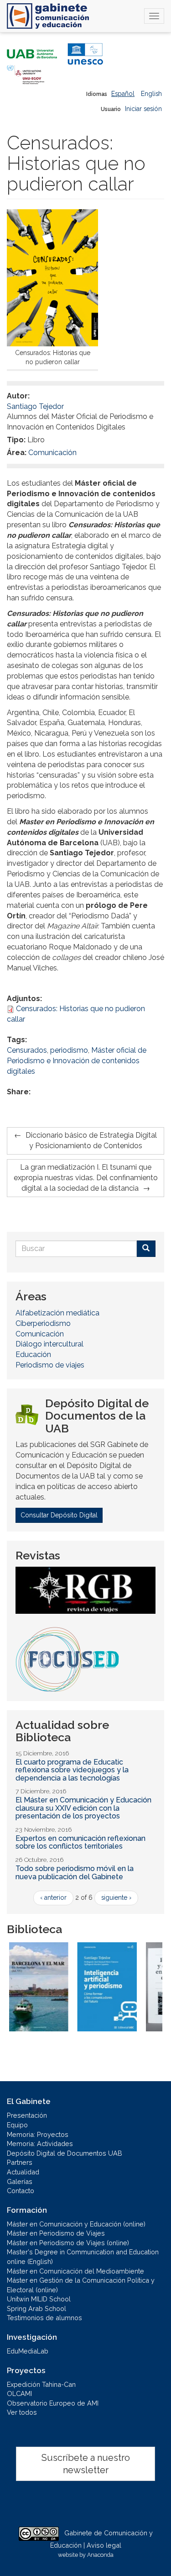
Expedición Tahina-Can (41, 2384)
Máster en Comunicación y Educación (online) (76, 2224)
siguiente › (116, 1898)
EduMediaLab (28, 2351)
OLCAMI (19, 2393)
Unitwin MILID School (39, 2299)
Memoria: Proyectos (38, 2134)
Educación (33, 1354)
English (151, 94)
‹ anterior (53, 1898)
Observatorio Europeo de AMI (53, 2403)
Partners (20, 2162)
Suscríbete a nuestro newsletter (86, 2464)
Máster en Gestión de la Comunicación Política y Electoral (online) (81, 2285)
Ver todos (22, 2412)
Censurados (27, 1050)
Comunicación (52, 453)
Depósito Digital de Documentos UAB (65, 2153)
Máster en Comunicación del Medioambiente (75, 2271)
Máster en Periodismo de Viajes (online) (68, 2243)
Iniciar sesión (143, 109)
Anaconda (100, 2555)
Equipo (17, 2125)
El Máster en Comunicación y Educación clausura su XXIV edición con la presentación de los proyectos (83, 1808)
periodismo (69, 1050)
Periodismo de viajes (50, 1365)
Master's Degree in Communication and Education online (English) (83, 2257)
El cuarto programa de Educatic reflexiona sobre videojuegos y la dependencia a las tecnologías (72, 1770)
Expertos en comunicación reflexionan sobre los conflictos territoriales (80, 1842)
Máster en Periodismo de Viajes (56, 2233)
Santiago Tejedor (35, 406)
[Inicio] (48, 16)
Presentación (27, 2115)
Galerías (20, 2181)
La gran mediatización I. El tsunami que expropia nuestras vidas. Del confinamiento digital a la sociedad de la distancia (86, 1178)
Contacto (21, 2191)
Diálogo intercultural (49, 1344)
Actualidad (23, 2172)
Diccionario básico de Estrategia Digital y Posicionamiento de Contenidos (91, 1140)
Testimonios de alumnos (44, 2318)
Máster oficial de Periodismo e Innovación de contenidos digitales (77, 1061)
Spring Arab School (36, 2308)
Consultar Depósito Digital (59, 1515)
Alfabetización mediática (57, 1313)
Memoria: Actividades (40, 2144)
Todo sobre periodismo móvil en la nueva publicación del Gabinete (75, 1873)
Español (123, 94)
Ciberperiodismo (43, 1323)
